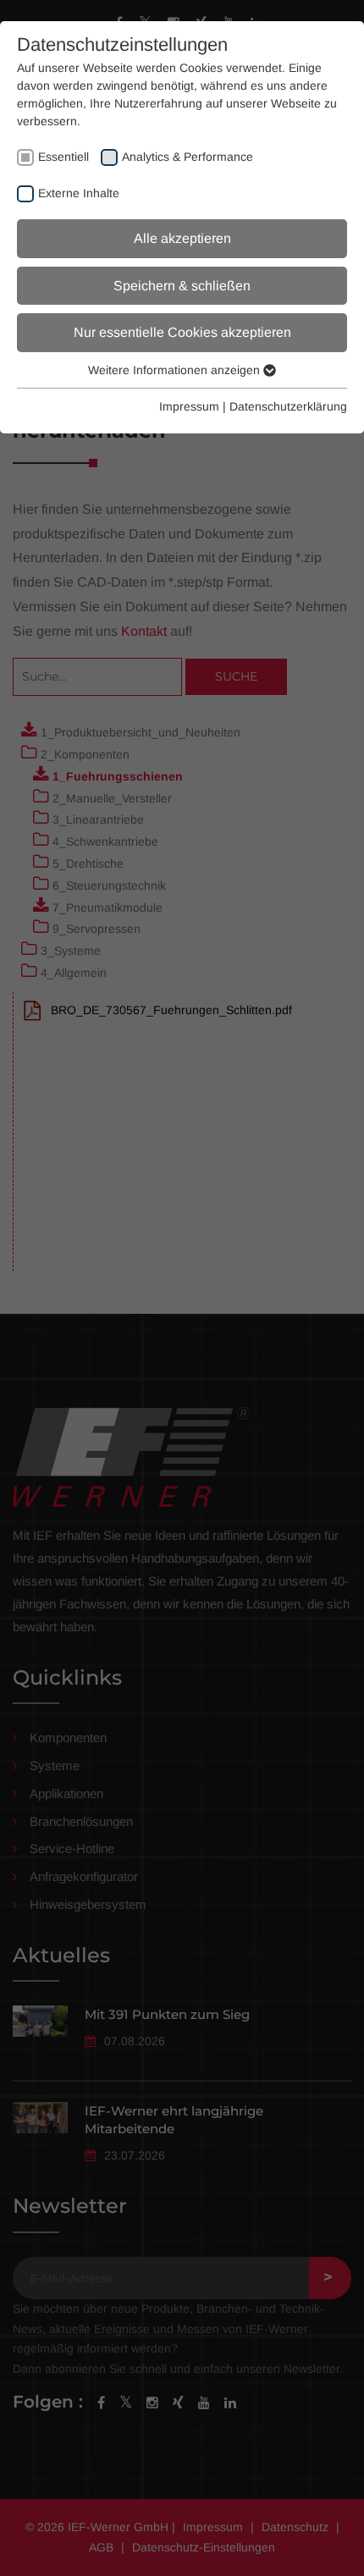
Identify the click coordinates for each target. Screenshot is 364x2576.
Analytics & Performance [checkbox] (188, 157)
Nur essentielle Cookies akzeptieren (182, 332)
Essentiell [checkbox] (63, 157)
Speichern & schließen (182, 286)
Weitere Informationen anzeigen (176, 370)
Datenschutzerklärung (288, 406)
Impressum (189, 406)
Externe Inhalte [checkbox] (79, 193)
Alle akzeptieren (182, 238)
